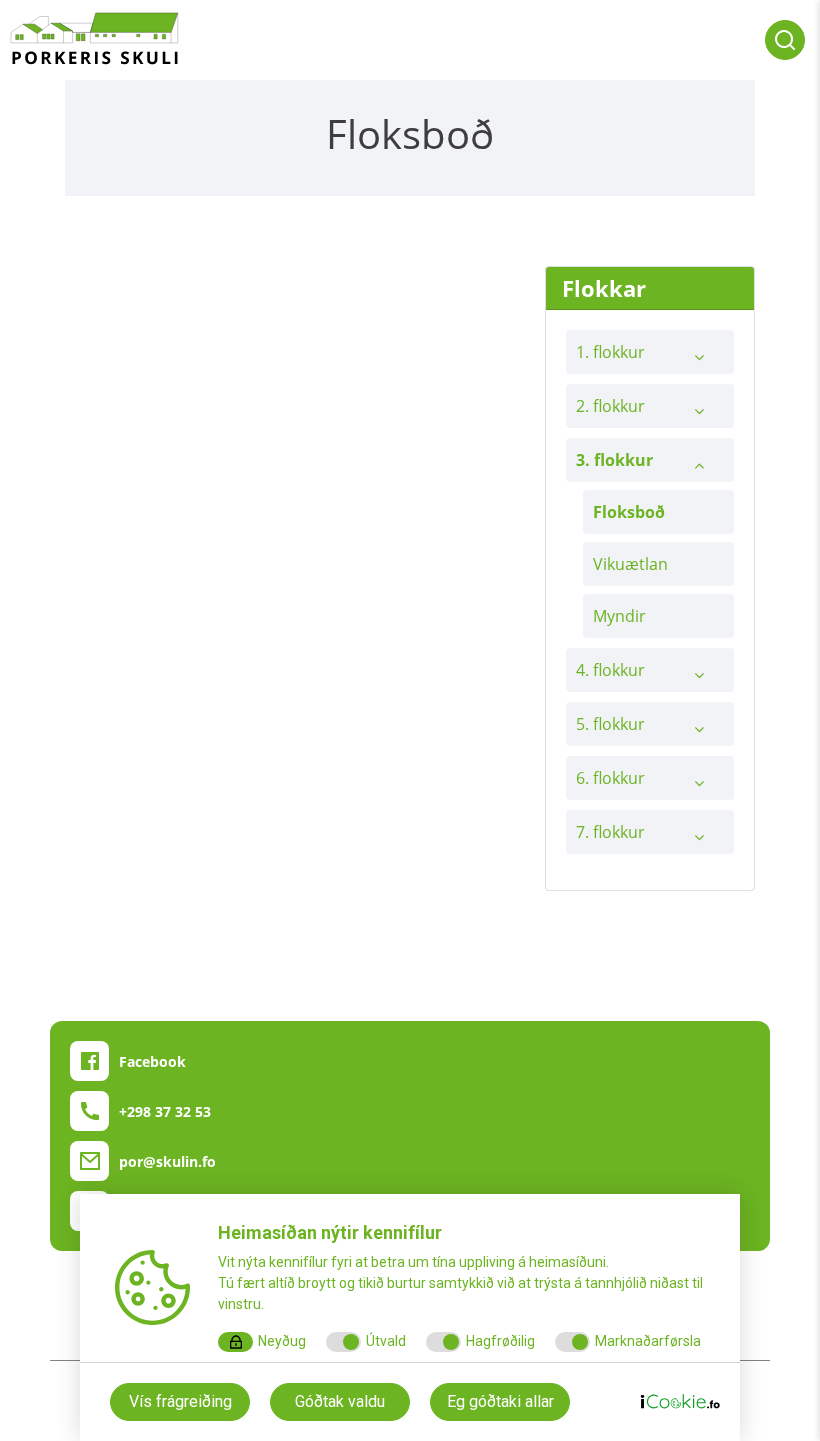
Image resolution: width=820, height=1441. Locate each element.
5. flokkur (610, 724)
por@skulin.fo (167, 1161)
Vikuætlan (630, 564)
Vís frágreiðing (180, 1401)
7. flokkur (610, 832)
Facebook (152, 1061)
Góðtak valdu (340, 1401)
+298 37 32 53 (165, 1111)
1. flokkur (610, 352)
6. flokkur (610, 778)
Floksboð (629, 512)
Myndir (619, 616)
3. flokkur (614, 460)
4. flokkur (610, 670)
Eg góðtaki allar (500, 1401)
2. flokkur (610, 406)
